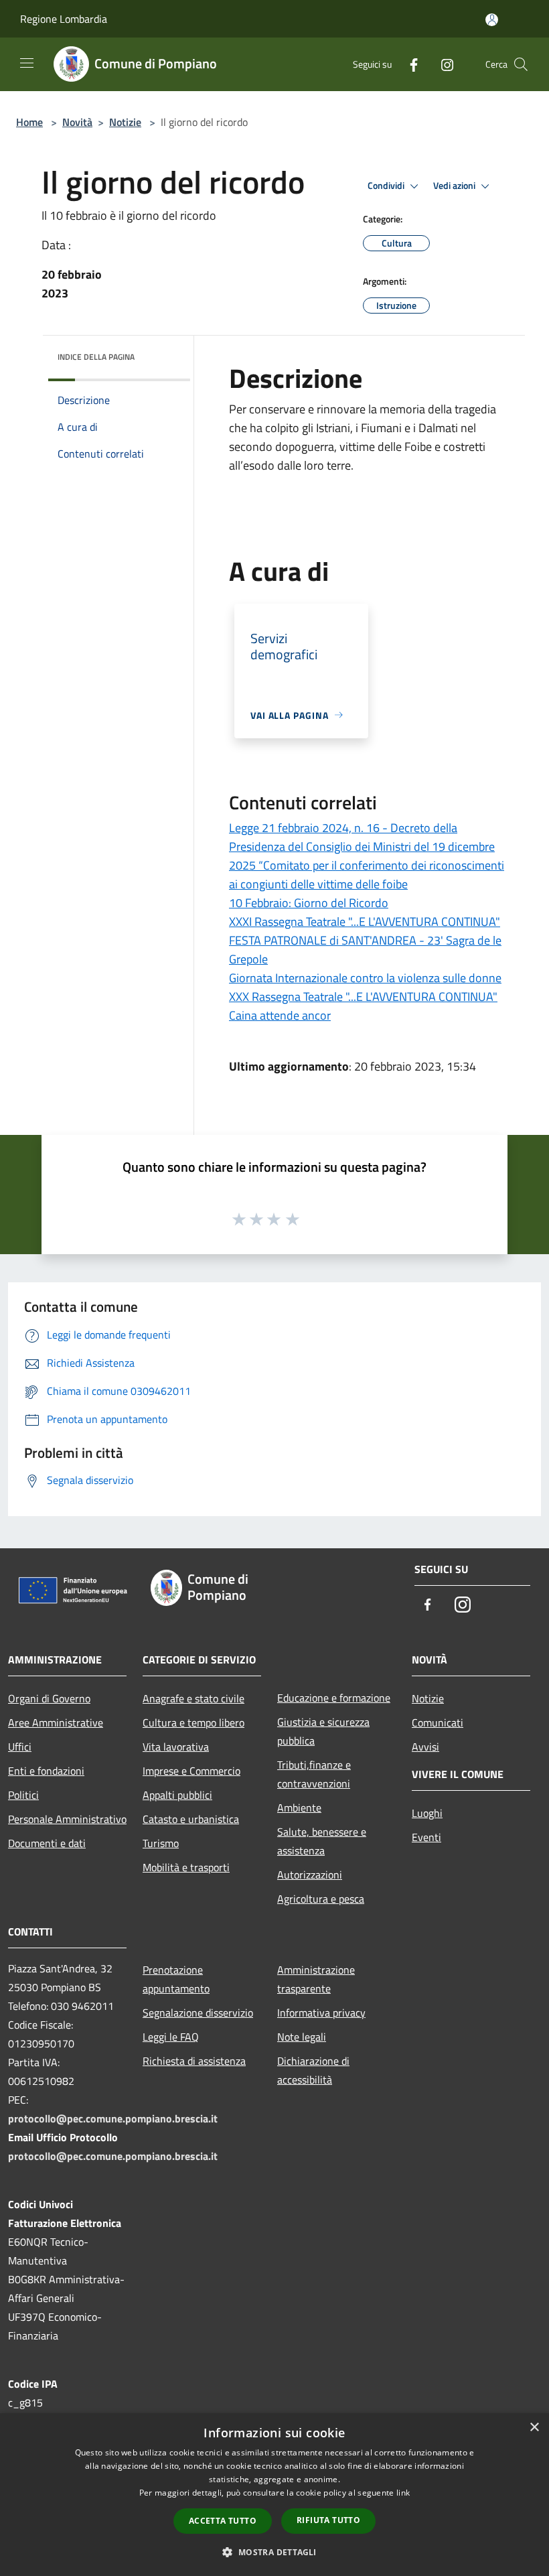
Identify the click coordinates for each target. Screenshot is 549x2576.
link (403, 2493)
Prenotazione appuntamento (176, 1979)
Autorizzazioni (310, 1875)
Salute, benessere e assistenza (322, 1841)
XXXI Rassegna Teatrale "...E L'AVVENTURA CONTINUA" (365, 922)
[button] (274, 2552)
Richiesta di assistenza (194, 2061)
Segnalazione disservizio (198, 2013)
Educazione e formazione (334, 1698)
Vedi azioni (455, 186)
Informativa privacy (321, 2013)
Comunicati (438, 1722)
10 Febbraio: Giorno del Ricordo (309, 903)
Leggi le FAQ (171, 2037)
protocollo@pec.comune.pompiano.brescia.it (113, 2118)
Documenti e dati (47, 1843)
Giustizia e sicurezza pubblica (323, 1731)
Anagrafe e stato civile (193, 1698)
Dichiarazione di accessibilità (313, 2070)
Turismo (161, 1843)
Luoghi (427, 1813)
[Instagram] (442, 64)
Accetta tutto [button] (223, 2521)
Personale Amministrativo (67, 1819)
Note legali (302, 2037)
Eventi (426, 1837)
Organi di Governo (49, 1698)
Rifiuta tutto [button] (328, 2520)
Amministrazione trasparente (316, 1979)
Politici (23, 1795)
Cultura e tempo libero (193, 1722)
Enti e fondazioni (46, 1771)
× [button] (534, 2428)
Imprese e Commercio (191, 1771)
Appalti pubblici (177, 1795)
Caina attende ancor (280, 1015)
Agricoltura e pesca (321, 1899)
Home (29, 122)
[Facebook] (408, 64)
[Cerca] (521, 64)
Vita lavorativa (176, 1747)
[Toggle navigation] (27, 63)
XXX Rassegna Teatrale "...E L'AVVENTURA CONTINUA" (363, 997)
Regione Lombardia (64, 19)
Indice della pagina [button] (96, 357)
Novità (77, 122)
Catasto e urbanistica (191, 1819)
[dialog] (274, 2495)
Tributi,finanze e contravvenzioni (314, 1774)
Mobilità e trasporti (186, 1867)
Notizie (125, 122)
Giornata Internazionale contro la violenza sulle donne (365, 978)
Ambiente (299, 1808)
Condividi (387, 186)
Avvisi (425, 1747)
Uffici (20, 1747)
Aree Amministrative (56, 1722)
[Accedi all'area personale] (492, 20)
